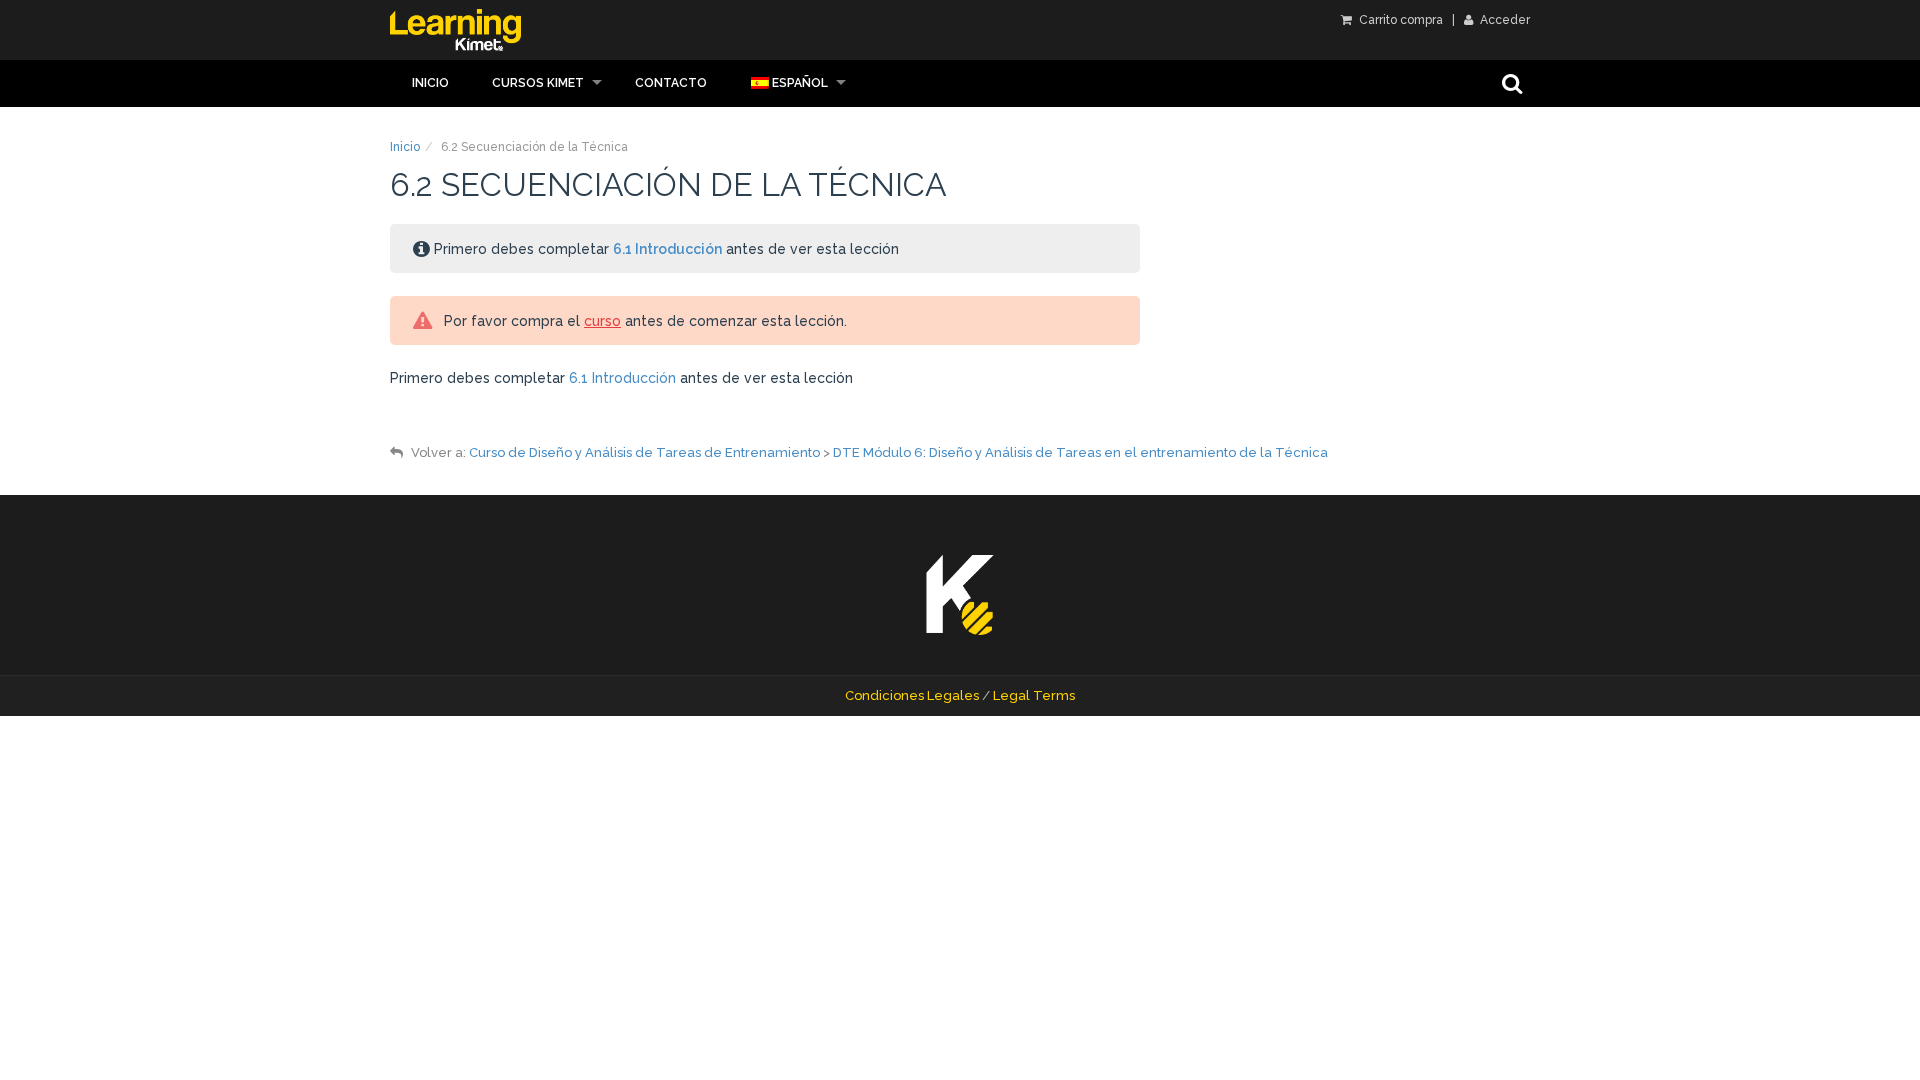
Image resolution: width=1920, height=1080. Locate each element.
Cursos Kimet (538, 83)
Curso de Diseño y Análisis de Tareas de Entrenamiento (644, 452)
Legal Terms (1034, 695)
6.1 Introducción (667, 249)
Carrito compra (1399, 20)
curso (602, 321)
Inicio (430, 83)
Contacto (671, 83)
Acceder (1503, 20)
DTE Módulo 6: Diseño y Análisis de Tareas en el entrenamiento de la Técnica (1080, 452)
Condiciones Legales (912, 695)
